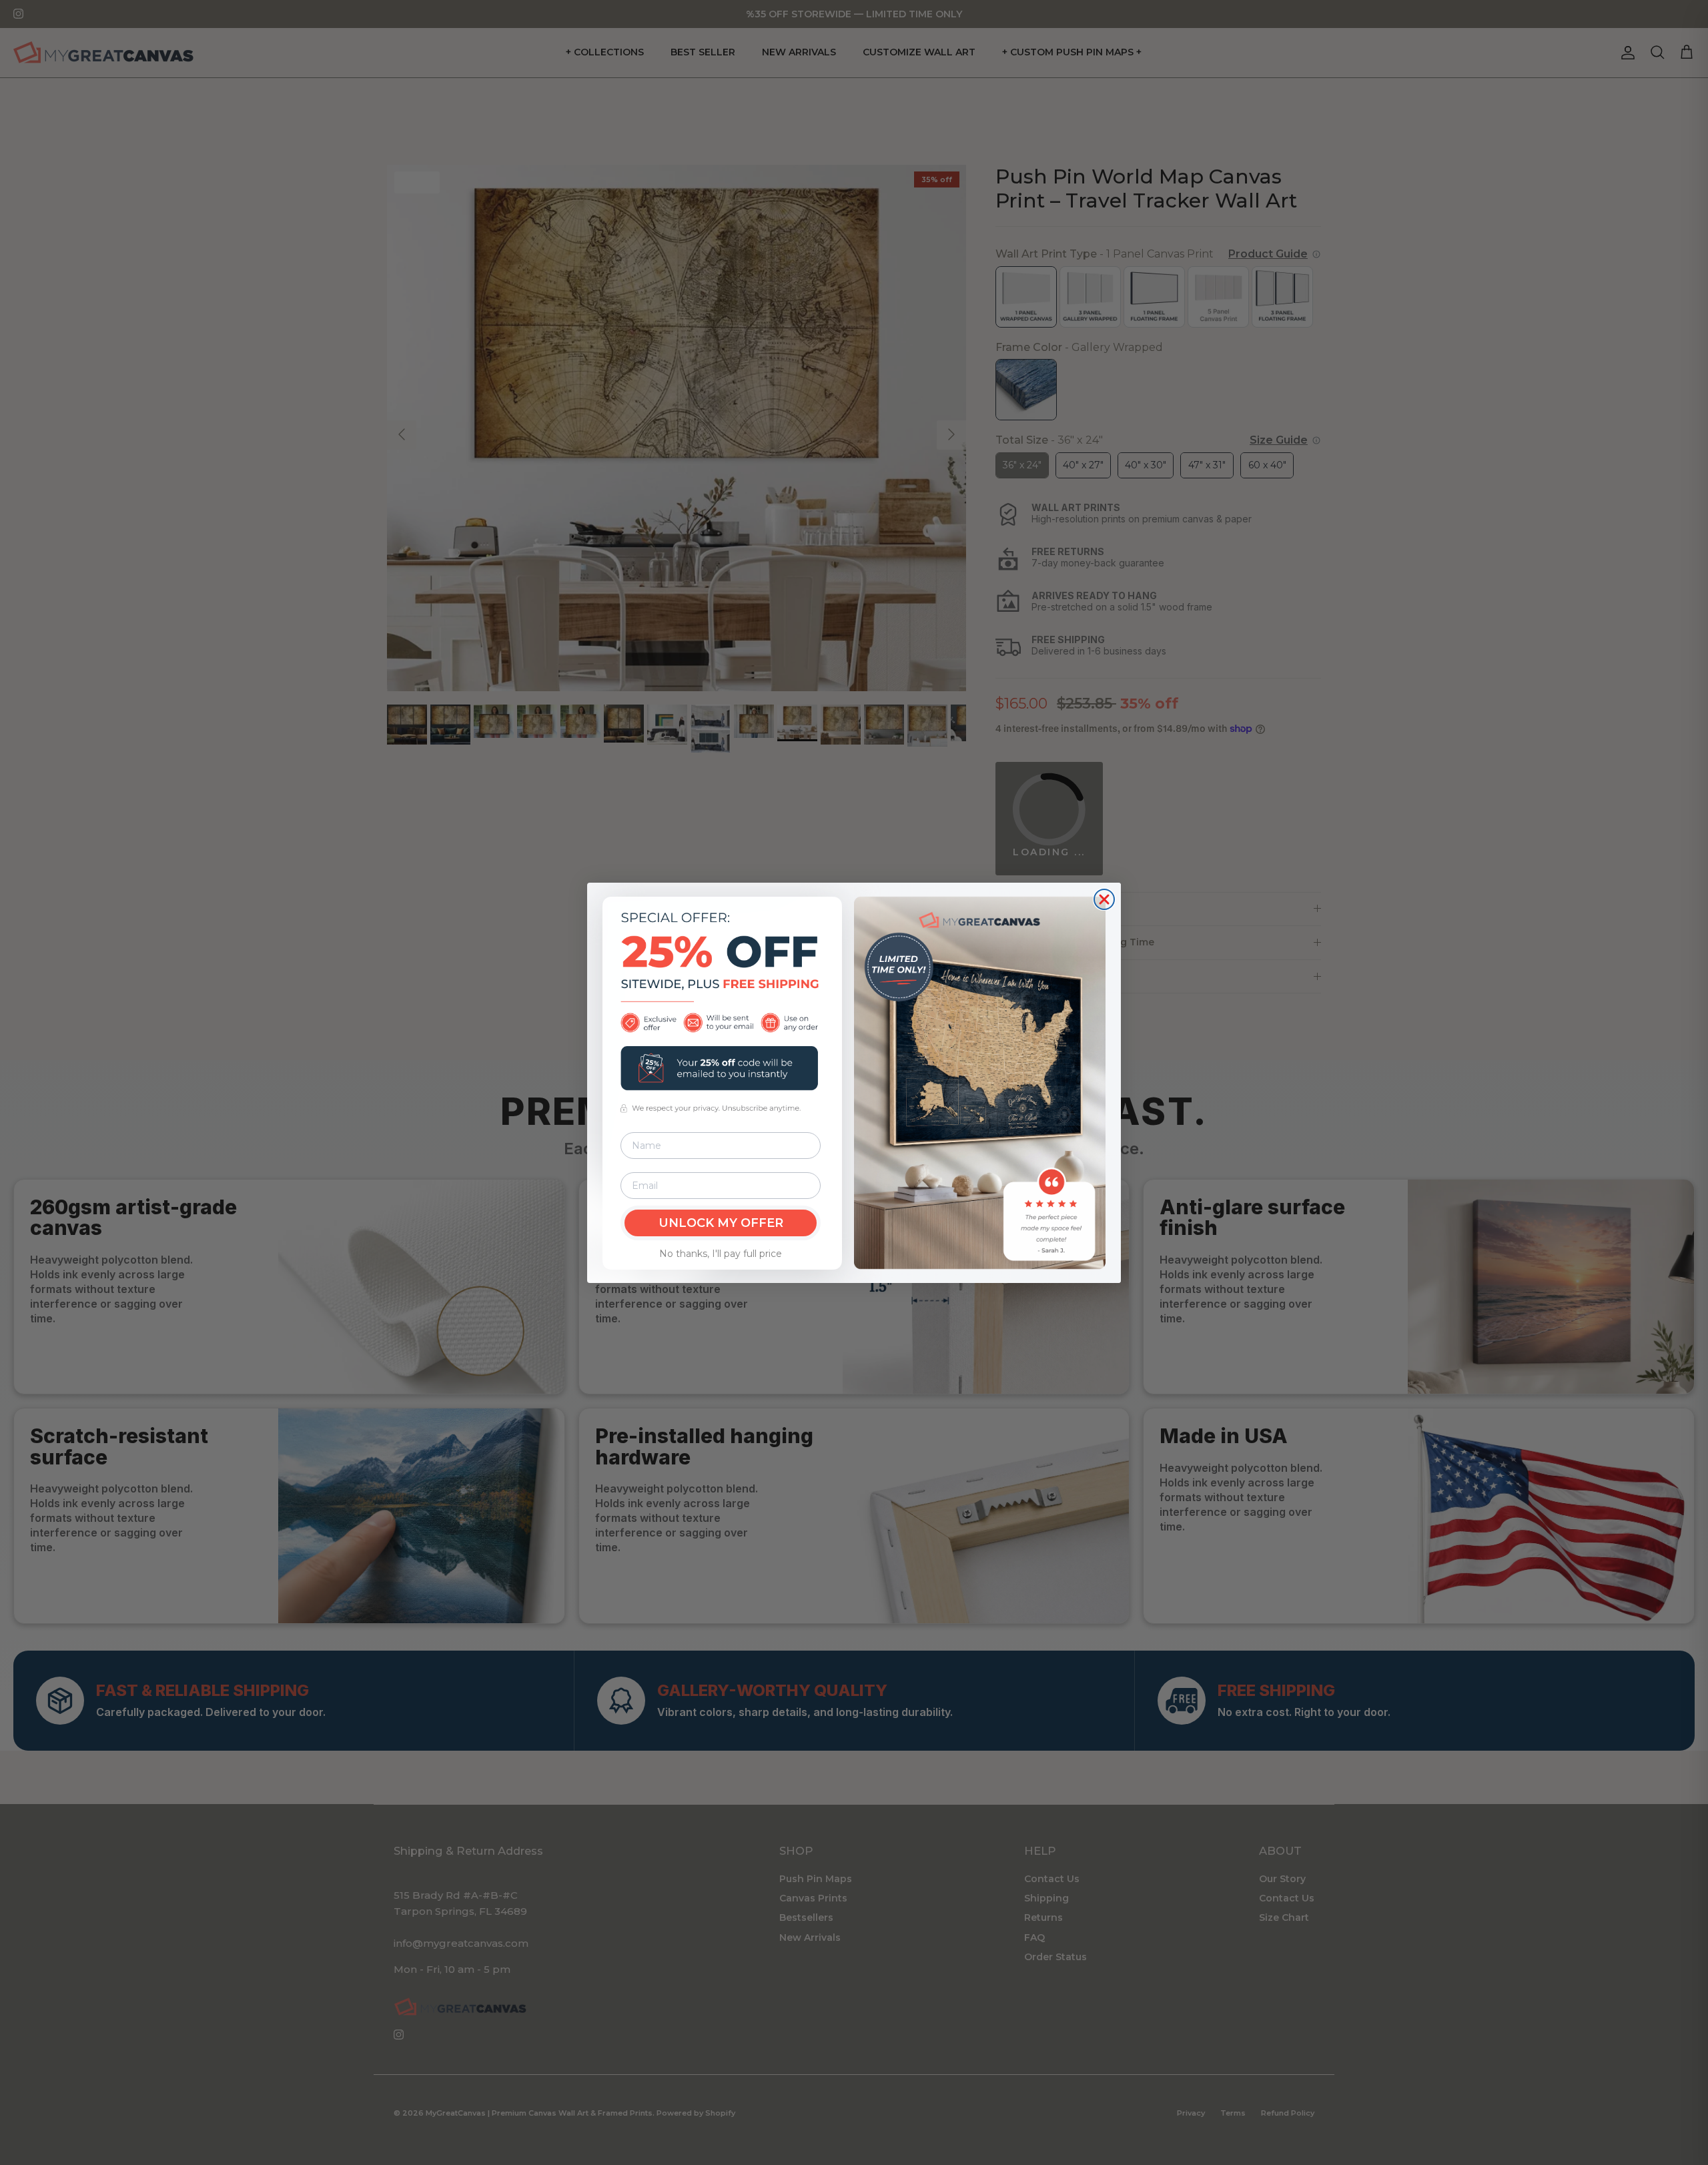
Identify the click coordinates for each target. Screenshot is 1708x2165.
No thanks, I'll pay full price (721, 1254)
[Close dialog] (1104, 899)
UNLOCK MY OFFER (721, 1223)
